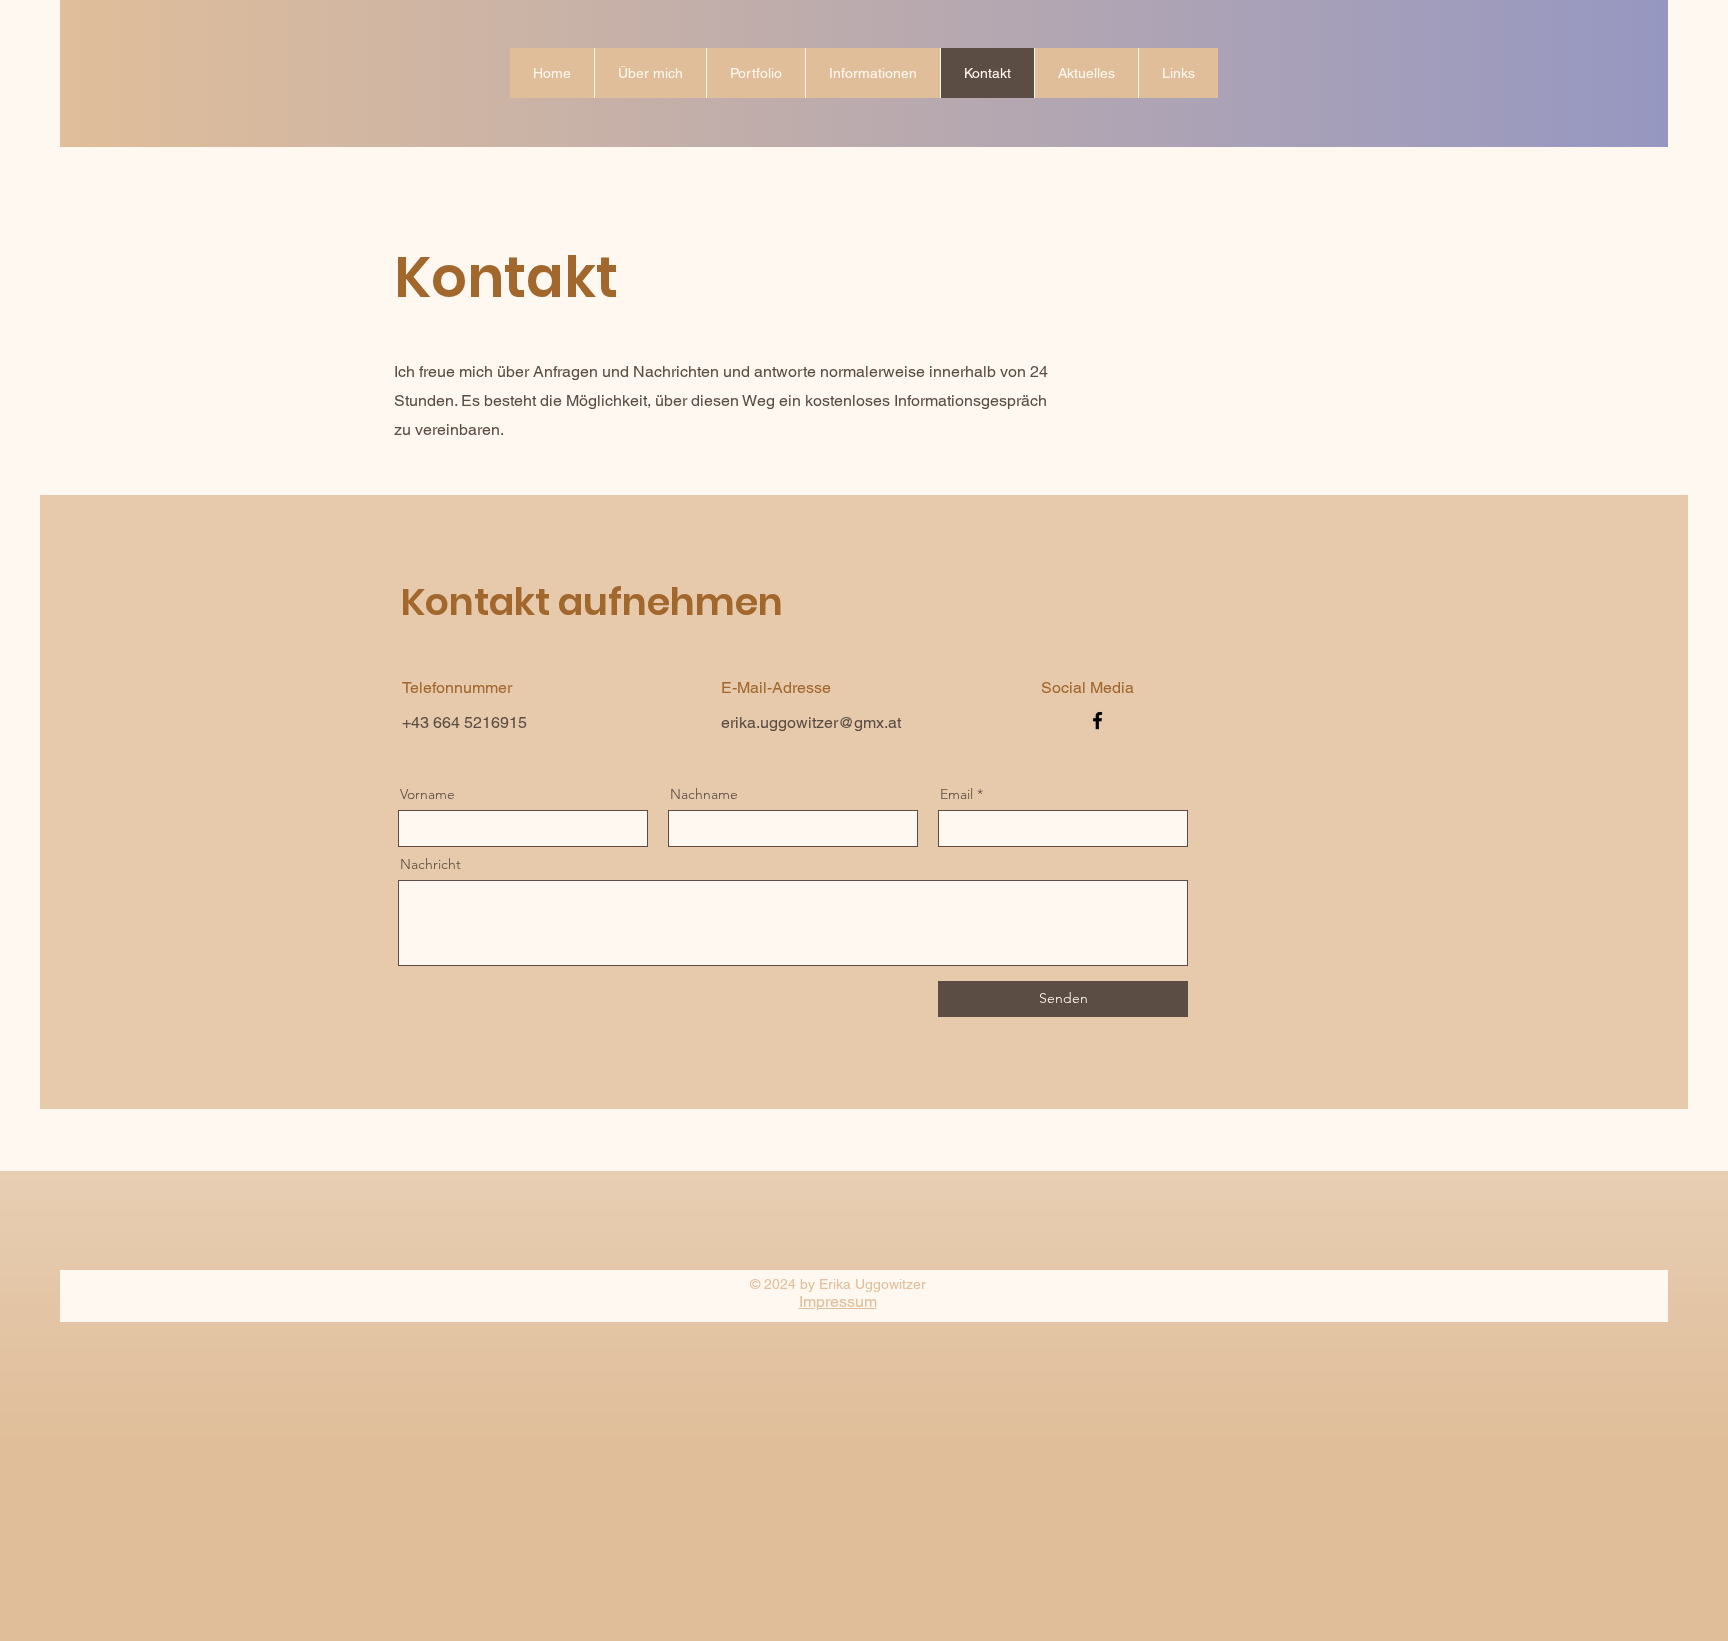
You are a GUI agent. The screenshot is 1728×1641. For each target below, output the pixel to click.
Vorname (427, 794)
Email (956, 794)
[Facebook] (1097, 720)
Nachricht (430, 864)
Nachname (704, 794)
